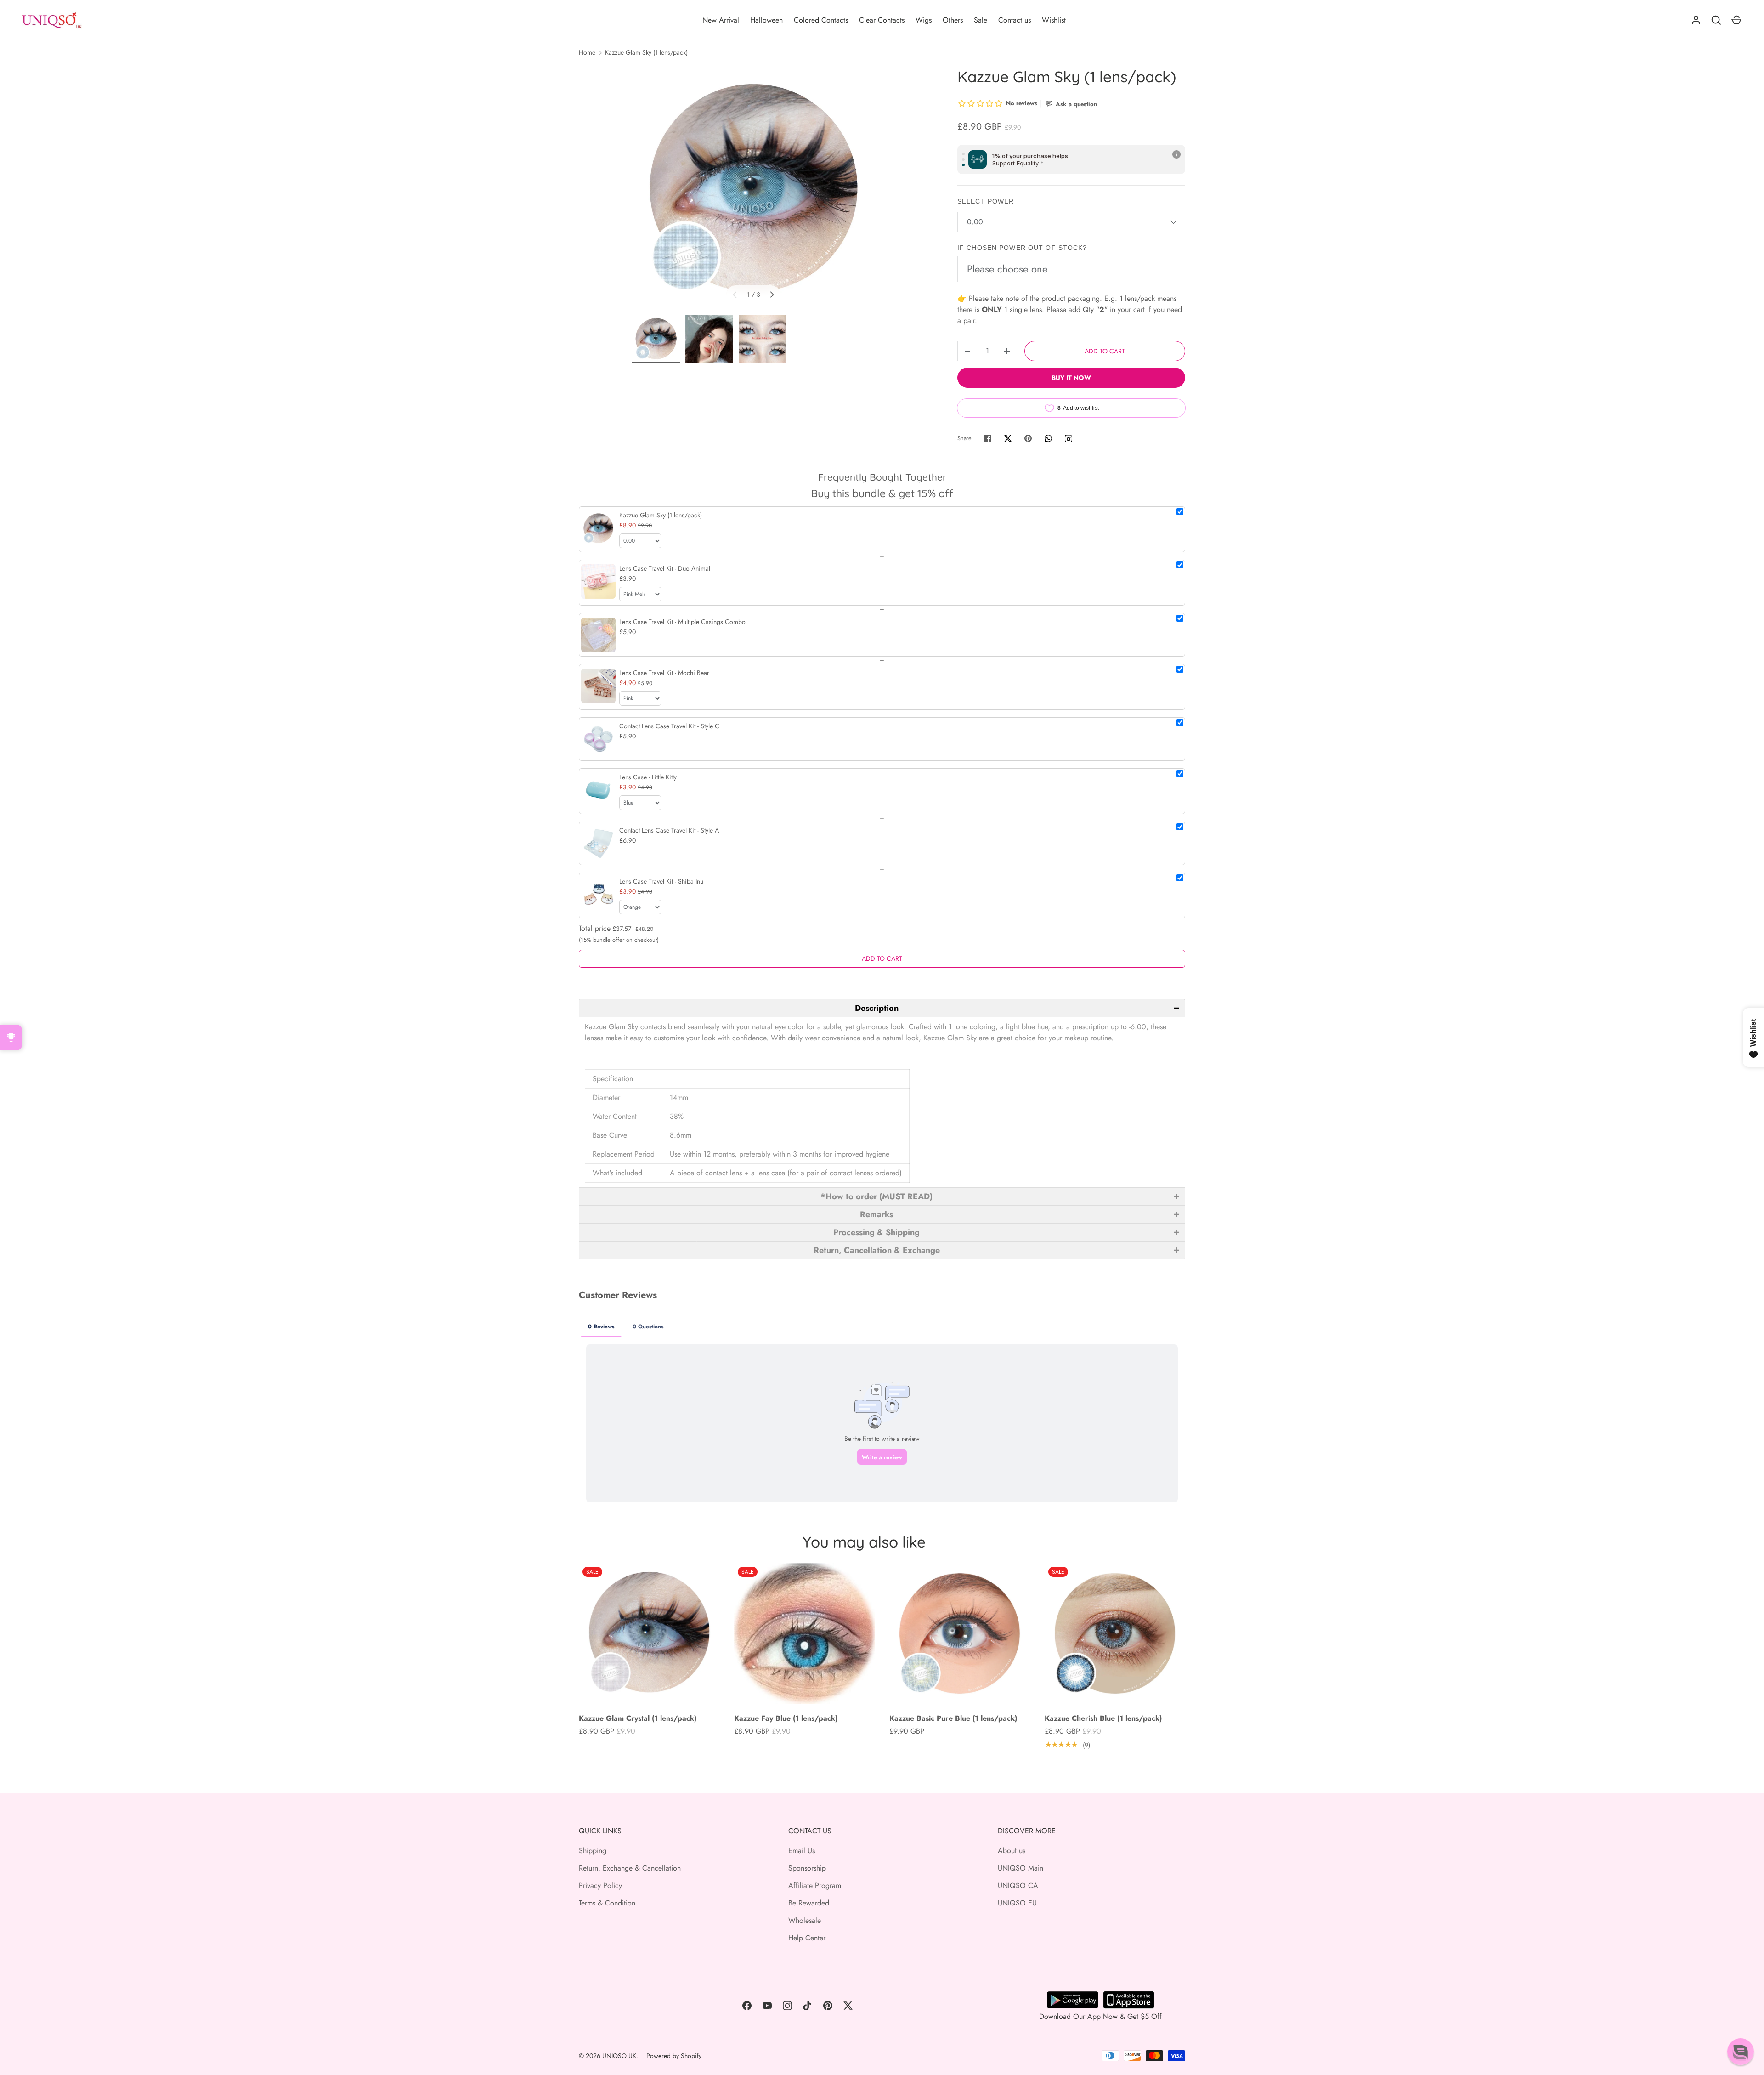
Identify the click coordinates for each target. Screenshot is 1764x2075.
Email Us (802, 1851)
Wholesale (805, 1920)
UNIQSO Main (1021, 1868)
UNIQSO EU (1017, 1903)
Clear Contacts (882, 20)
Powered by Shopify (674, 2056)
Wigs (924, 20)
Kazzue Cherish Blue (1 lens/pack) (1103, 1718)
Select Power (986, 201)
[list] (753, 188)
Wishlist (1054, 20)
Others (953, 20)
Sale (981, 20)
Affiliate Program (815, 1885)
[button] (882, 1008)
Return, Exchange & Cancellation (630, 1868)
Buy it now (1071, 378)
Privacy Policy (600, 1885)
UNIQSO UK (619, 2056)
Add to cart (1105, 351)
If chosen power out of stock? (1022, 248)
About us (1012, 1851)
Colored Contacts (821, 20)
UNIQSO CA (1018, 1885)
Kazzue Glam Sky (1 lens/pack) (646, 52)
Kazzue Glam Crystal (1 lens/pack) (638, 1718)
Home (587, 52)
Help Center (807, 1938)
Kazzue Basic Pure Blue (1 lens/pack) (953, 1718)
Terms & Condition (607, 1903)
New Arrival (721, 20)
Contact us (1015, 20)
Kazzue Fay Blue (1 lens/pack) (786, 1718)
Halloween (766, 20)
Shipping (593, 1851)
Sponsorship (807, 1868)
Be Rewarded (809, 1903)
